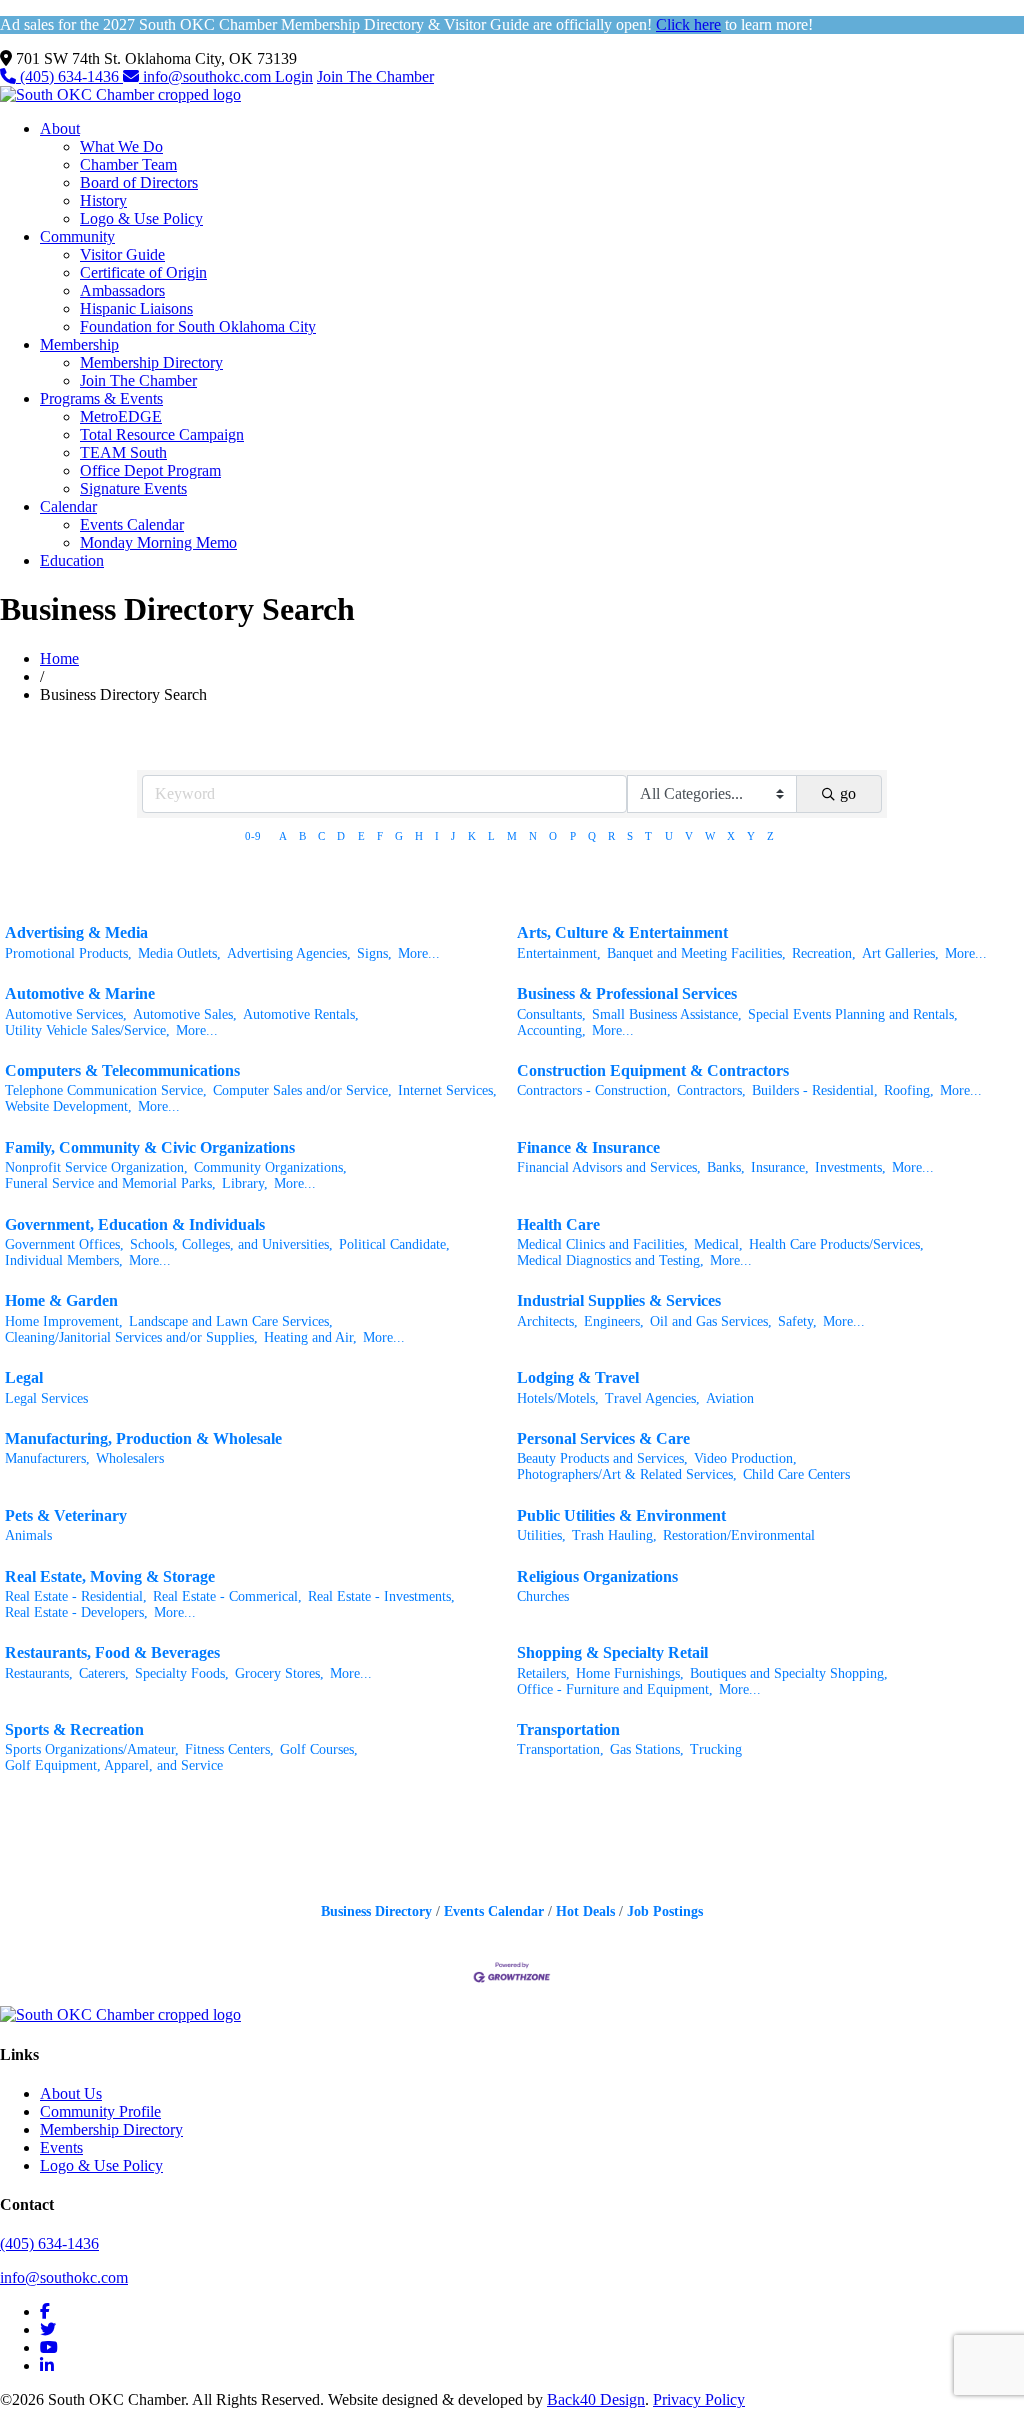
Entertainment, (559, 953)
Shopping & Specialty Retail (612, 1652)
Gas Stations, (647, 1749)
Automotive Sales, (185, 1014)
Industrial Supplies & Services (619, 1300)
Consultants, (551, 1014)
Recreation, (824, 953)
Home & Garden (61, 1300)
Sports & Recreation (74, 1729)
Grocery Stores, (279, 1673)
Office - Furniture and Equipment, (615, 1689)
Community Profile (100, 2111)
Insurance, (780, 1167)
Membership (79, 344)
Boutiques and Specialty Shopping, (789, 1673)
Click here (688, 24)
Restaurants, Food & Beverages (112, 1652)
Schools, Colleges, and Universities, (231, 1244)
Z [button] (770, 836)
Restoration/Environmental (739, 1535)
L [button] (491, 836)
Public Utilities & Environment (621, 1515)
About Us (71, 2093)
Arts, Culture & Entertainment (622, 932)
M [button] (512, 836)
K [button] (472, 836)
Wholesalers (130, 1458)
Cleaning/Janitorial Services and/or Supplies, (131, 1337)
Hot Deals (585, 1911)
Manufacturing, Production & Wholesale (143, 1438)
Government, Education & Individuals (135, 1224)
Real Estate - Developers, (76, 1612)
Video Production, (745, 1458)
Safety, (797, 1321)
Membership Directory (151, 362)
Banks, (726, 1167)
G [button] (399, 836)
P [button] (573, 836)
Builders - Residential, (815, 1090)
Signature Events (133, 488)
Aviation (730, 1398)
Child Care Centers (796, 1474)
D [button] (341, 836)
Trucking (716, 1749)
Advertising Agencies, (289, 953)
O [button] (553, 836)
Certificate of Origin (143, 272)
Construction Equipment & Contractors (653, 1070)
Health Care (558, 1224)
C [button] (321, 836)
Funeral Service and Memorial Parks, (110, 1183)
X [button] (731, 836)
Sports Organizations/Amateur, (92, 1749)
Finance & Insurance (588, 1147)
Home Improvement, (64, 1321)
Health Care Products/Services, (836, 1244)
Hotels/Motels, (558, 1398)
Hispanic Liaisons (136, 308)
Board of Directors (139, 182)
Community (77, 236)
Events (61, 2147)
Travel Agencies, (652, 1398)
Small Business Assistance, (667, 1014)
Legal (24, 1377)
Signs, (374, 953)
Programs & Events (101, 398)
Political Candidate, (394, 1244)
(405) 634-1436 (69, 76)
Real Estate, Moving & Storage (110, 1576)
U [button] (669, 836)
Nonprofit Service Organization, (96, 1167)
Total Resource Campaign (162, 434)
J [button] (453, 836)
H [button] (419, 836)
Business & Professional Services (627, 993)
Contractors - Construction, (594, 1090)
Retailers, (543, 1673)
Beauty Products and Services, (602, 1458)
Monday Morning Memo (158, 542)
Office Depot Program (150, 470)
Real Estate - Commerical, (227, 1596)
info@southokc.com (207, 76)
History (103, 200)
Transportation (568, 1729)
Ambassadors (122, 290)
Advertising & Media (76, 932)
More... (419, 953)
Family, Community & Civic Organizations (150, 1147)
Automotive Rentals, (301, 1014)
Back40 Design (596, 2399)
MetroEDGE (121, 416)
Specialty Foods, (182, 1673)
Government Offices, (64, 1244)
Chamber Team (128, 164)
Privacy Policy (699, 2399)
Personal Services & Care (603, 1438)
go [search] (848, 793)
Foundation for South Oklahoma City (198, 326)
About (60, 128)
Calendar (68, 506)
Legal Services (46, 1398)
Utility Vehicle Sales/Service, (87, 1030)
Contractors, (711, 1090)
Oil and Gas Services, (711, 1321)
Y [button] (751, 836)
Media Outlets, (179, 953)
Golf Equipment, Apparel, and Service (114, 1765)
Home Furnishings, (630, 1673)
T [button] (648, 836)
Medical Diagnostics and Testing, (610, 1260)
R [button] (611, 836)
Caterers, (104, 1673)
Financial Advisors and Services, (609, 1167)
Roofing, (909, 1090)
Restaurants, (39, 1673)
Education (72, 560)
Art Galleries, (900, 953)
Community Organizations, (270, 1167)
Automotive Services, (66, 1014)
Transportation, (560, 1749)
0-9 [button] (253, 836)
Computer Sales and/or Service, (302, 1090)
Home (59, 658)
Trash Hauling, (614, 1535)
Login (294, 76)
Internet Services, (447, 1090)
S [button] (630, 836)
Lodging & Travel (578, 1377)
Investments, (850, 1167)
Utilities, (541, 1535)
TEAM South (123, 452)
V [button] (689, 836)
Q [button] (592, 836)
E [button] (361, 836)
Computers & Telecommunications (122, 1070)
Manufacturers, (47, 1458)
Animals (28, 1535)
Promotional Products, (68, 953)
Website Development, (68, 1106)
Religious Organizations (597, 1576)
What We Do (121, 146)
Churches (543, 1596)
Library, (245, 1183)
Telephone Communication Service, (106, 1090)
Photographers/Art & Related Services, (627, 1474)
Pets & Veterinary (66, 1515)
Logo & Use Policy (141, 218)
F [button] (380, 836)
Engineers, (614, 1321)
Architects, (547, 1321)
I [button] (437, 836)
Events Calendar (132, 524)
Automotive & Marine (80, 993)
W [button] (710, 836)
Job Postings (665, 1911)
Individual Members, (64, 1260)
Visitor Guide (122, 254)
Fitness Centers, (229, 1749)
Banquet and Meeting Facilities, (696, 953)
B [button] (302, 836)
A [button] (283, 836)
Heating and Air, (310, 1337)
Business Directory (376, 1911)
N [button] (533, 836)
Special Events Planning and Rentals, (853, 1014)
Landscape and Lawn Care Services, (231, 1321)
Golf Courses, (319, 1749)
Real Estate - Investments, (381, 1596)
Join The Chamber (375, 76)
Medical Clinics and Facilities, (602, 1244)
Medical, (718, 1244)
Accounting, (551, 1030)
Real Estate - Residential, (76, 1596)
